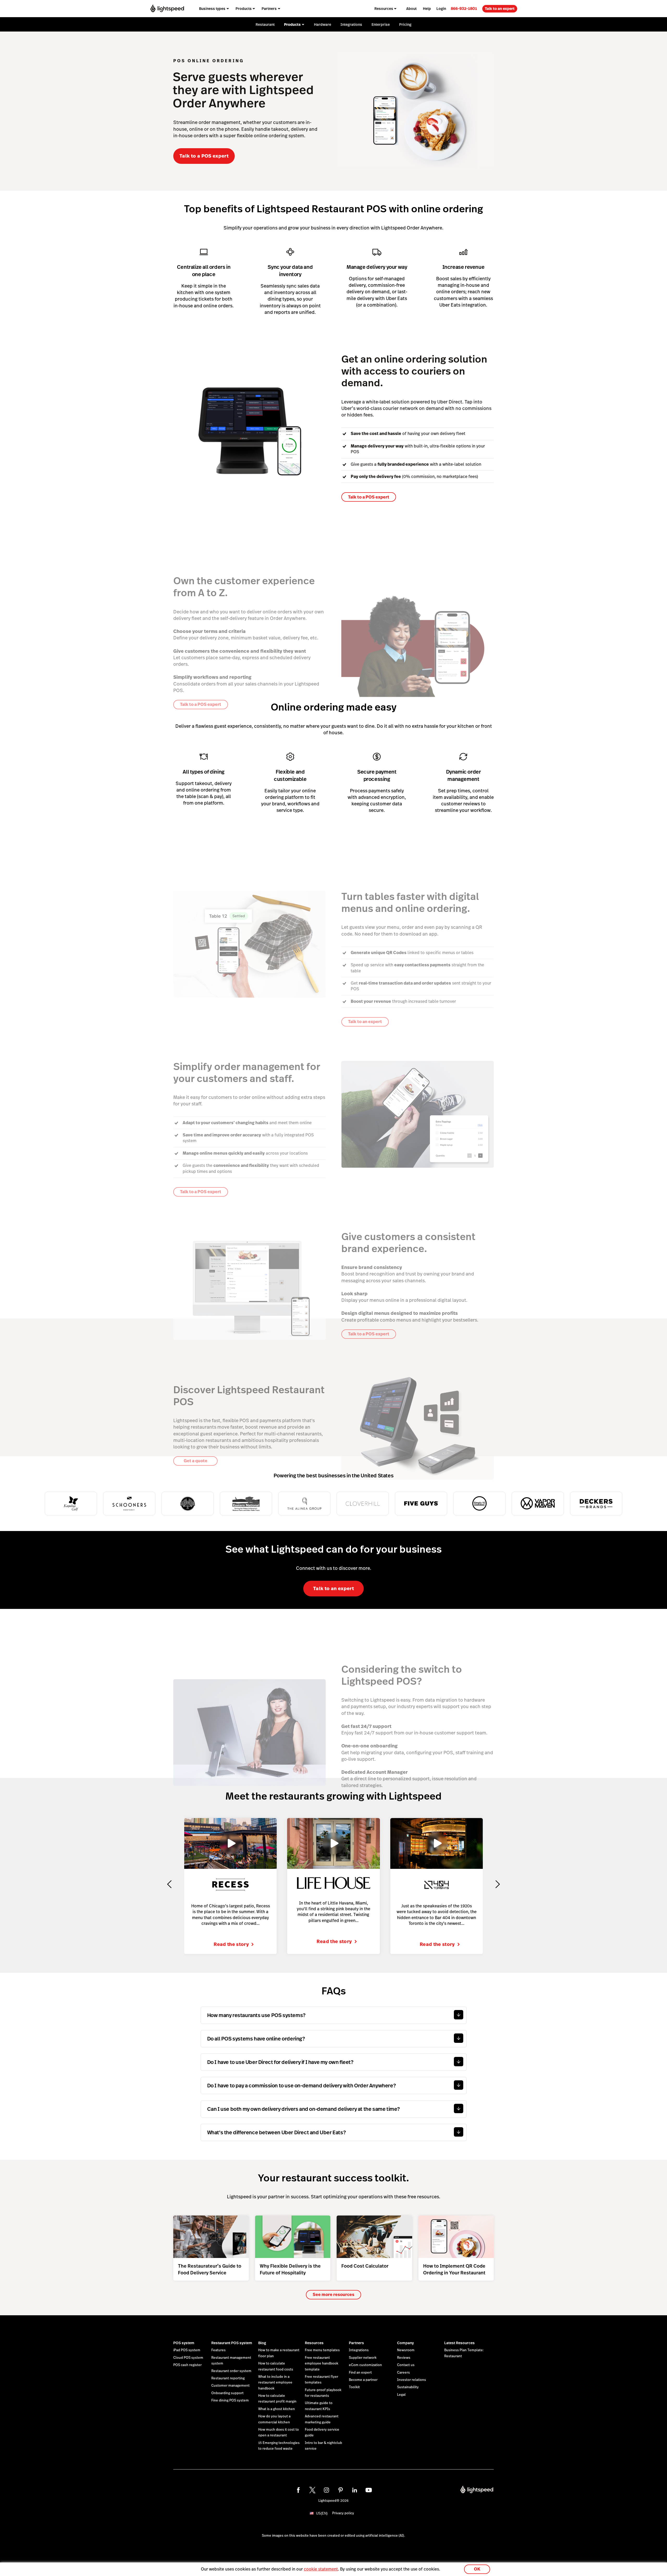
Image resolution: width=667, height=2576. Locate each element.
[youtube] (369, 2490)
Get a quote (196, 1461)
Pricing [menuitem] (405, 24)
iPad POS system (187, 2350)
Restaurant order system (231, 2371)
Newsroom (406, 2350)
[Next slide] (498, 1884)
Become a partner (363, 2380)
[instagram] (326, 2490)
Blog (262, 2343)
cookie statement (321, 2569)
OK (477, 2569)
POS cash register (187, 2365)
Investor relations (412, 2380)
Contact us (406, 2365)
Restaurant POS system (232, 2343)
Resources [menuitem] (384, 9)
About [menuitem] (411, 9)
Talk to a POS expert (204, 156)
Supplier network (363, 2358)
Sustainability (408, 2387)
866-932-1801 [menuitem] (464, 8)
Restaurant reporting (228, 2378)
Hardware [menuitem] (323, 24)
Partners (356, 2343)
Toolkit (354, 2387)
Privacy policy (343, 2513)
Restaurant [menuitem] (265, 24)
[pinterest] (341, 2490)
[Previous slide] (169, 1884)
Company (405, 2343)
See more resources (333, 2295)
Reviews (404, 2358)
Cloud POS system (188, 2358)
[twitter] (312, 2490)
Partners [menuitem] (269, 9)
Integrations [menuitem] (351, 24)
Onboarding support (227, 2393)
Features (218, 2350)
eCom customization (365, 2365)
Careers (403, 2373)
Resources (314, 2343)
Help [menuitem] (427, 9)
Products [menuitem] (244, 9)
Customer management (230, 2386)
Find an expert (360, 2373)
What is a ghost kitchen (277, 2409)
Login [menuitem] (441, 9)
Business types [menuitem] (212, 9)
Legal (401, 2395)
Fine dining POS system (230, 2400)
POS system (184, 2343)
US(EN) (322, 2513)
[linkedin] (355, 2490)
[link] (464, 8)
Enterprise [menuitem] (381, 24)
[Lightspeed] (167, 8)
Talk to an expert (500, 9)
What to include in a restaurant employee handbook (275, 2383)
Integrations (359, 2350)
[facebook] (298, 2490)
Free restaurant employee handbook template (322, 2364)
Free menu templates (322, 2350)
